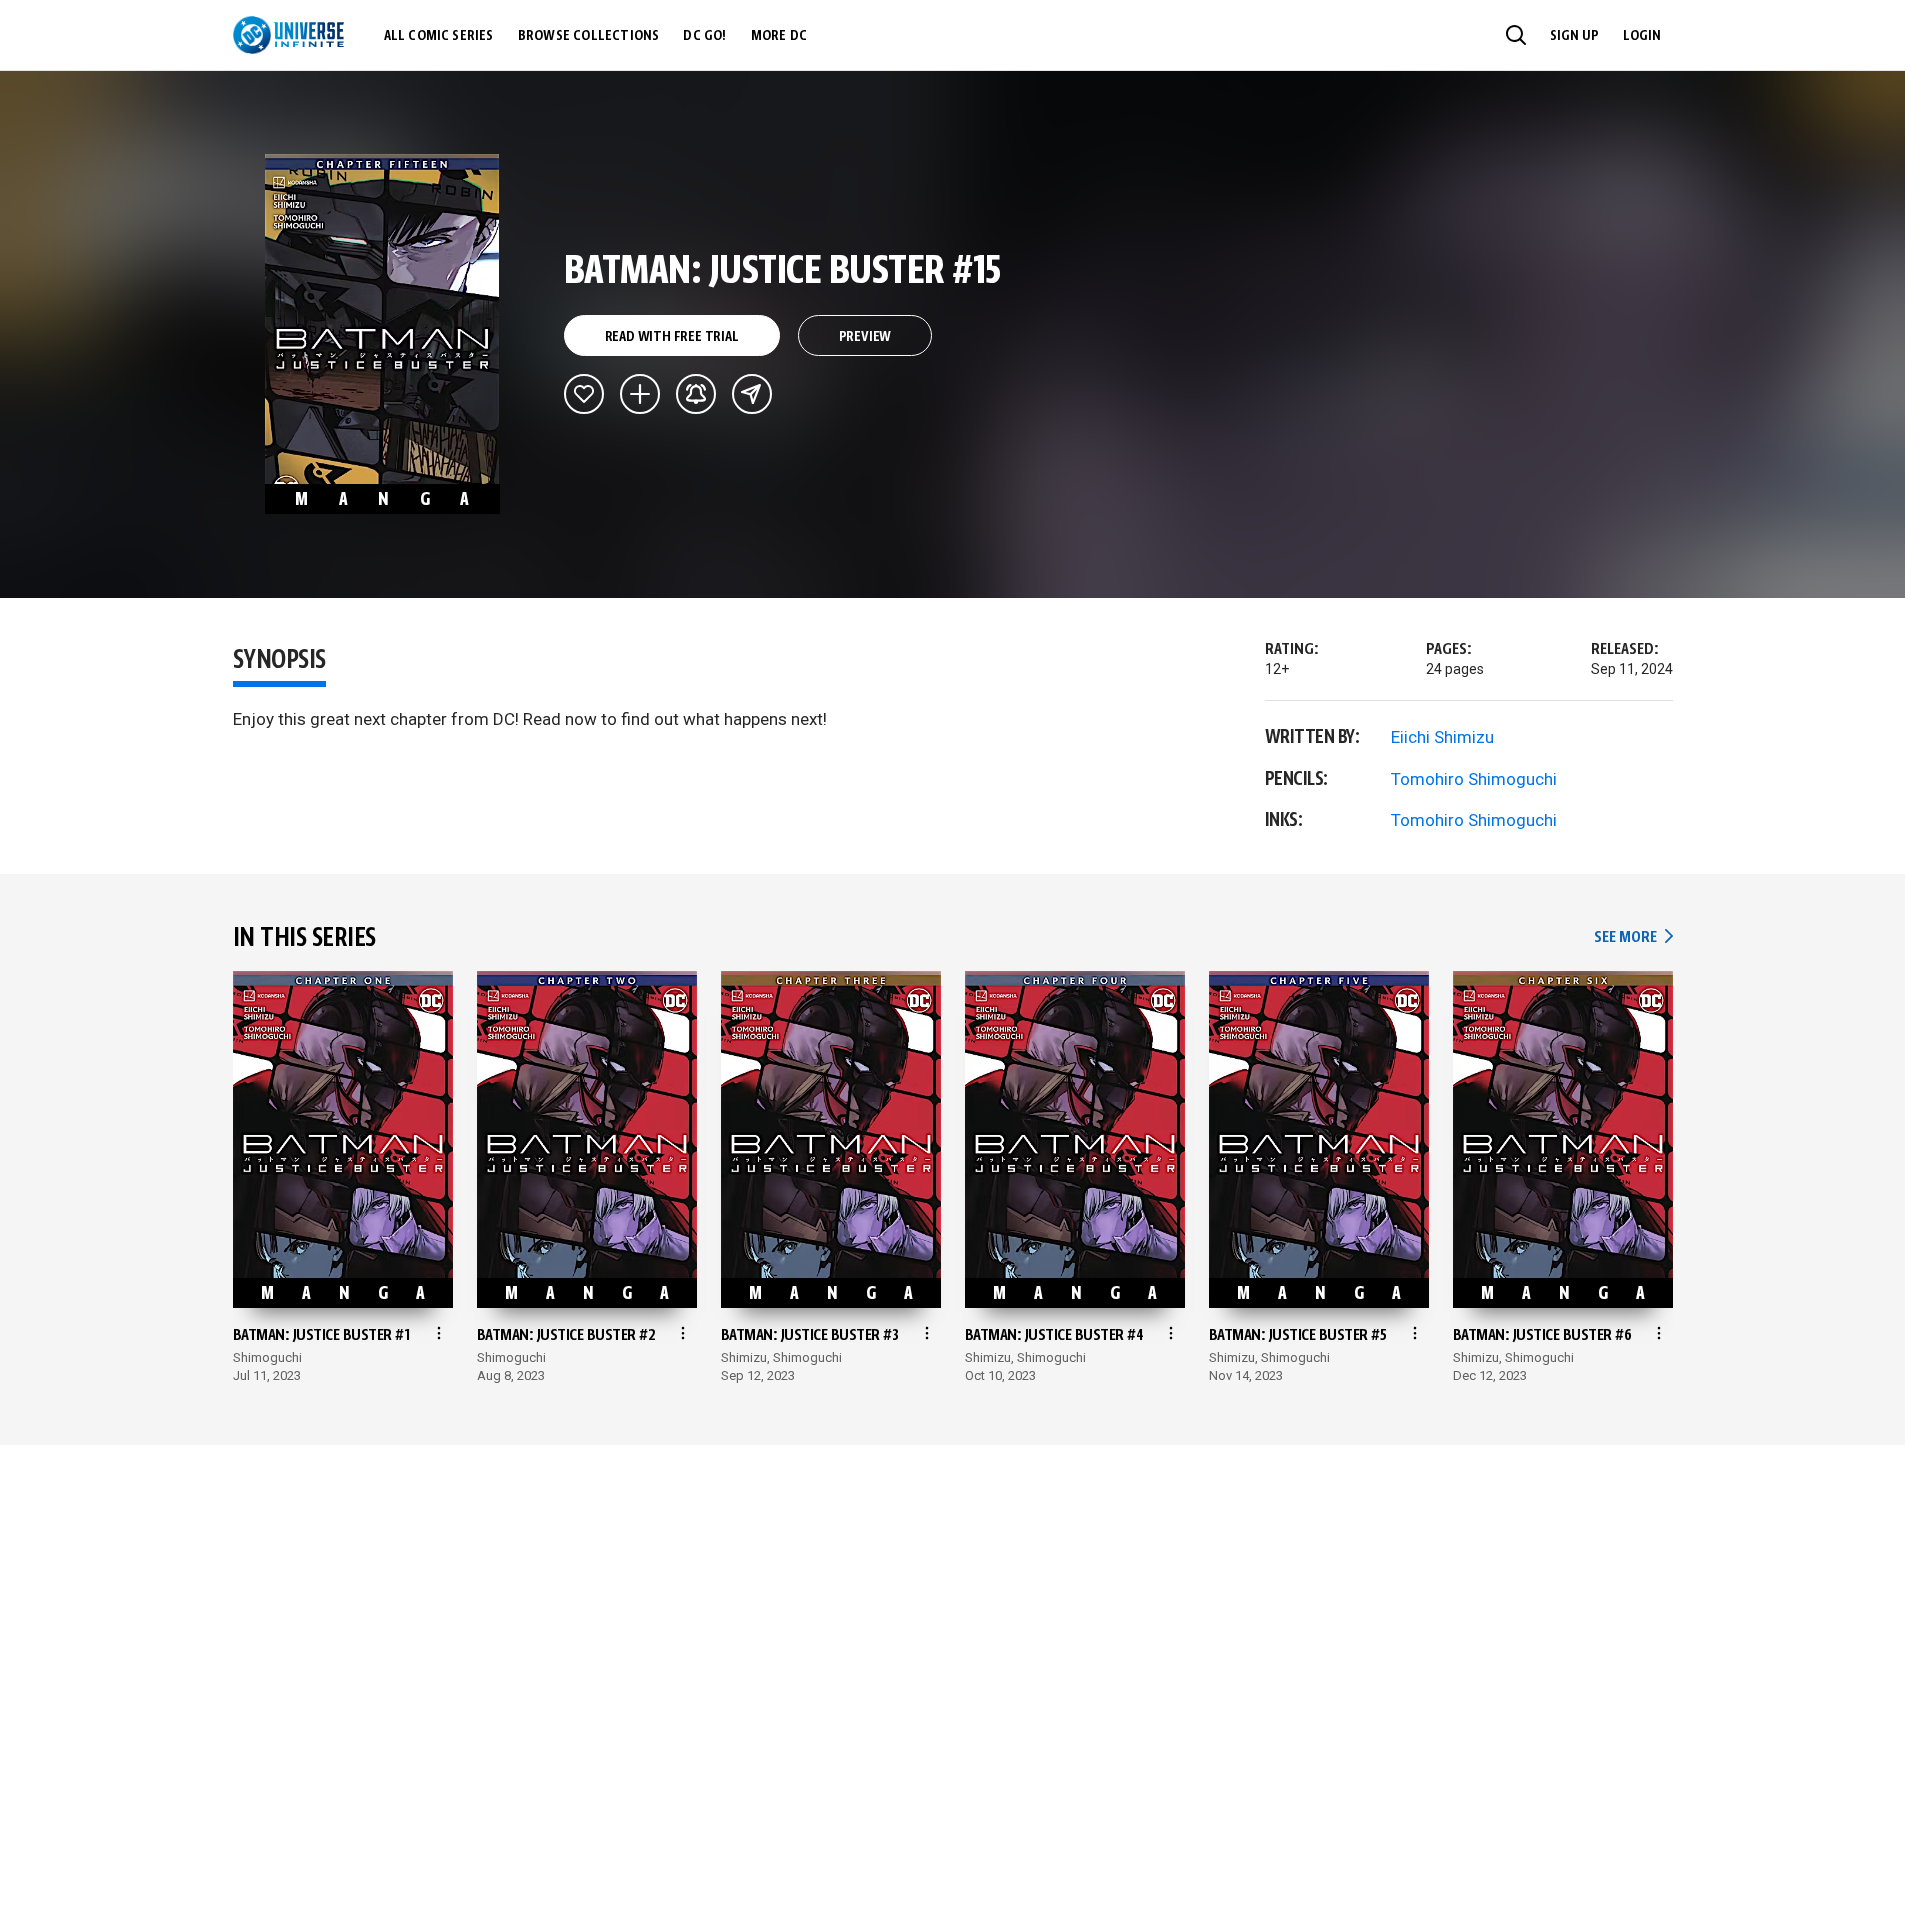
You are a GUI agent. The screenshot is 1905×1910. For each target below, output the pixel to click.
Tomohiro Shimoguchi (1474, 779)
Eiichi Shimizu (1442, 737)
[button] (1516, 35)
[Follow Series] (696, 394)
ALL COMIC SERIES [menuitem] (439, 36)
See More (1633, 937)
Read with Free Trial (672, 337)
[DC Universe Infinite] (288, 35)
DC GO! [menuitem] (704, 36)
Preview (865, 337)
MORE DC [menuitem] (779, 36)
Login (1642, 36)
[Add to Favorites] (584, 394)
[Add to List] (640, 394)
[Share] (752, 394)
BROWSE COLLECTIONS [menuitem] (589, 36)
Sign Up (1574, 36)
